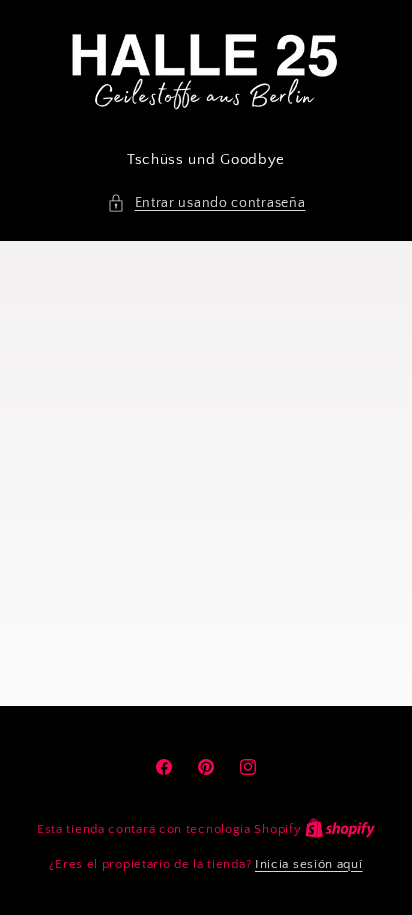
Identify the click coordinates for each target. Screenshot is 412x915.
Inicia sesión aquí (309, 864)
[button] (206, 203)
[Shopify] (340, 829)
